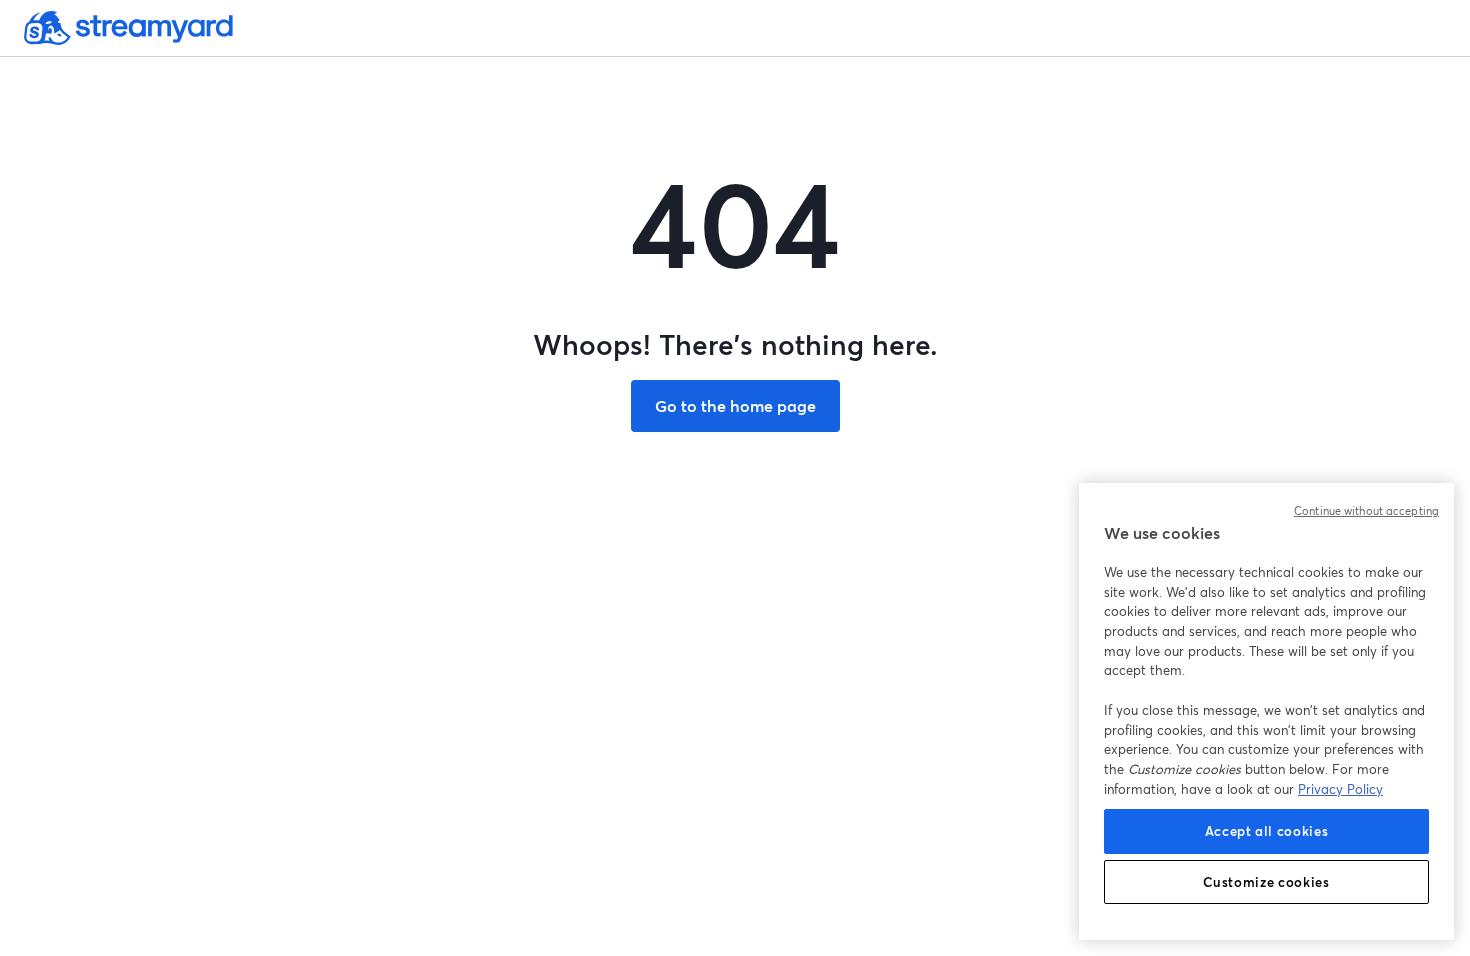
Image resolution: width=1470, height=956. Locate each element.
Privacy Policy (1340, 789)
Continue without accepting (1366, 511)
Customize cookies (1266, 882)
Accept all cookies (1267, 831)
